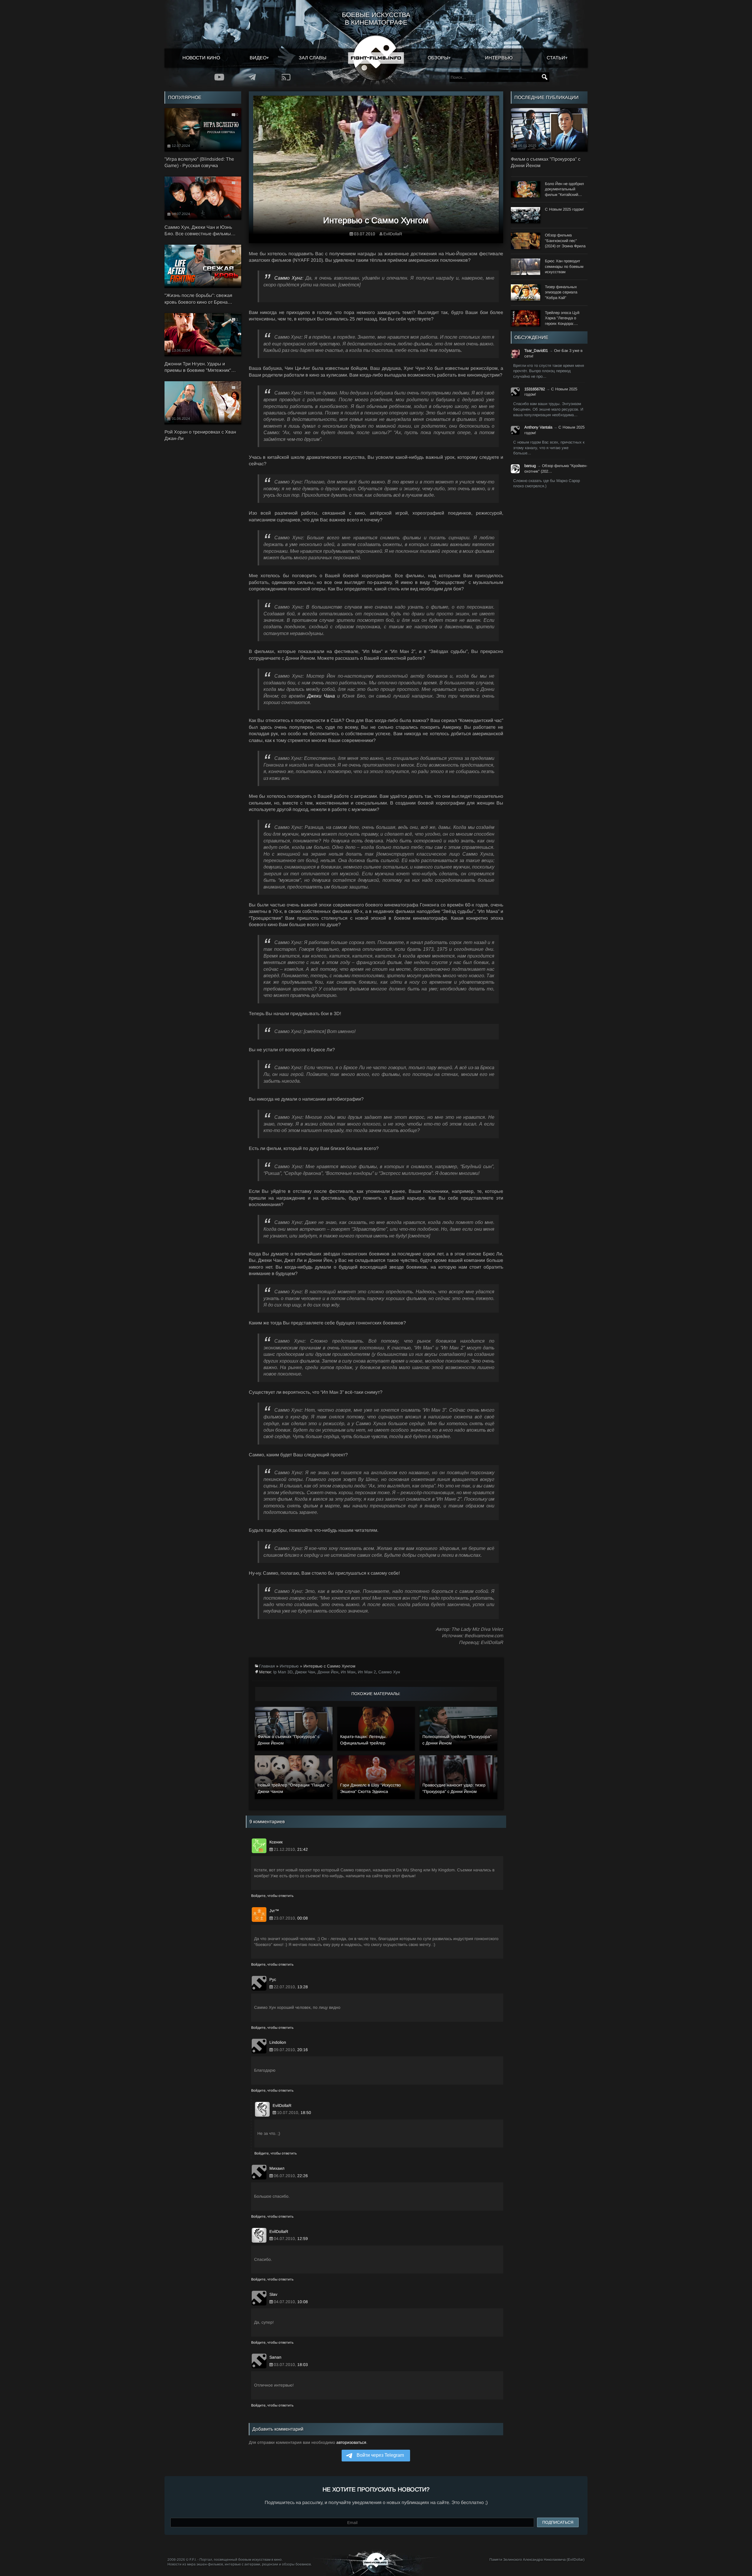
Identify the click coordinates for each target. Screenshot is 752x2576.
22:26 (303, 2176)
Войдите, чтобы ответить (272, 1896)
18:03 (303, 2365)
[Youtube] (219, 77)
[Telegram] (252, 77)
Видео (258, 58)
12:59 (303, 2239)
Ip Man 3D (283, 1672)
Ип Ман (348, 1672)
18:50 (306, 2112)
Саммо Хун (389, 1672)
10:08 (303, 2302)
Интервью (499, 58)
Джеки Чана (321, 696)
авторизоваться (351, 2442)
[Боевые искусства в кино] (376, 58)
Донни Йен (328, 1672)
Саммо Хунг (288, 278)
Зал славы (313, 58)
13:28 (303, 1987)
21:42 (303, 1849)
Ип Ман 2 (367, 1672)
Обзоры (438, 58)
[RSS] (286, 77)
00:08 (303, 1918)
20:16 (303, 2050)
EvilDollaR (393, 234)
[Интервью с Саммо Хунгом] (376, 167)
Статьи (556, 58)
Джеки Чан (305, 1672)
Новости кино (201, 58)
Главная (267, 1666)
